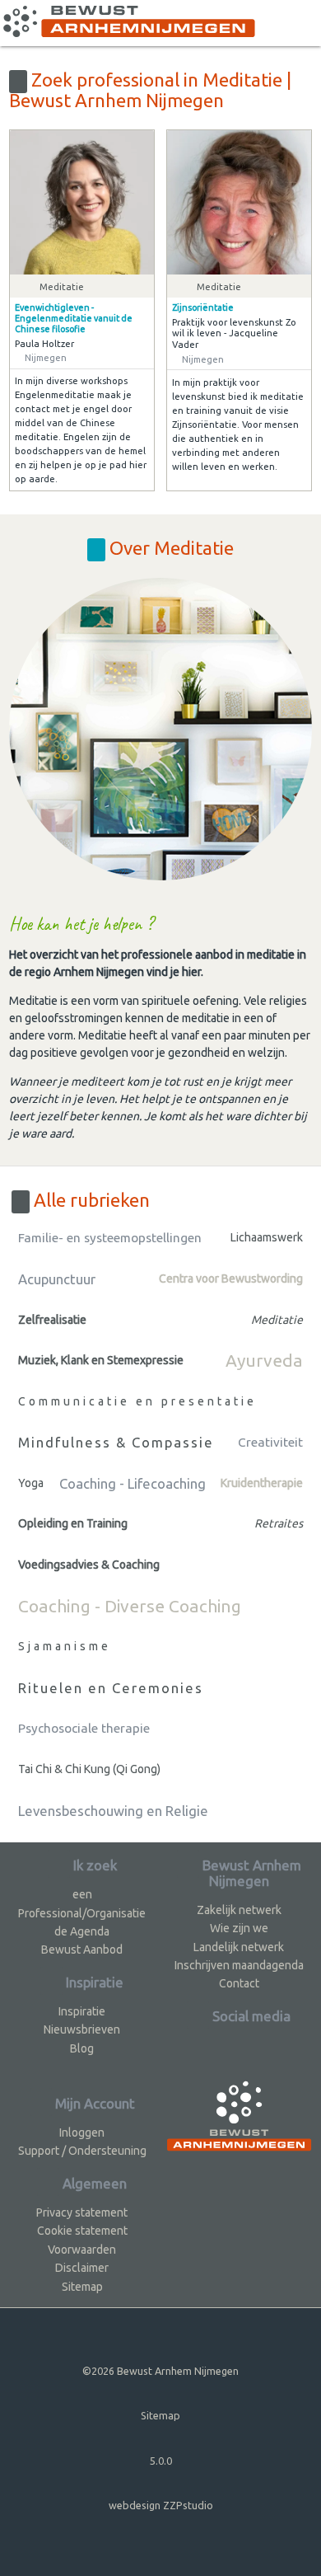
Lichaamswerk (267, 1237)
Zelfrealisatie (52, 1320)
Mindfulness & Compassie (116, 1442)
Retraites (279, 1523)
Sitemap (82, 2287)
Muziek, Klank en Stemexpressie (101, 1360)
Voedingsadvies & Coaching (89, 1565)
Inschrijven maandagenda (239, 1965)
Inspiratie (82, 2011)
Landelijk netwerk (239, 1947)
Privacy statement (82, 2212)
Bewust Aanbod (82, 1950)
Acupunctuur (57, 1279)
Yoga (31, 1483)
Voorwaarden (82, 2250)
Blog (82, 2048)
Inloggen (82, 2133)
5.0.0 (161, 2461)
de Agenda (82, 1931)
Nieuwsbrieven (82, 2029)
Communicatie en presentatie (137, 1401)
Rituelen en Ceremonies (111, 1688)
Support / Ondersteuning (82, 2151)
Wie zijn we (239, 1928)
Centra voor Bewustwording (231, 1279)
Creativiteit (270, 1442)
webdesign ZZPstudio (161, 2505)
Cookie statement (82, 2231)
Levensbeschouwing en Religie (113, 1811)
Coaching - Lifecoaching (133, 1483)
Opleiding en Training (73, 1523)
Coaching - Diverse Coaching (130, 1606)
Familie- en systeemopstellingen (110, 1238)
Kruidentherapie (262, 1483)
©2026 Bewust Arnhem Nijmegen (160, 2371)
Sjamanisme (65, 1646)
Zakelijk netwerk (239, 1910)
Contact (239, 1983)
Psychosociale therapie (84, 1728)
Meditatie (277, 1320)
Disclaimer (82, 2268)
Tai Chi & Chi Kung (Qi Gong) (89, 1769)
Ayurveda (264, 1360)
